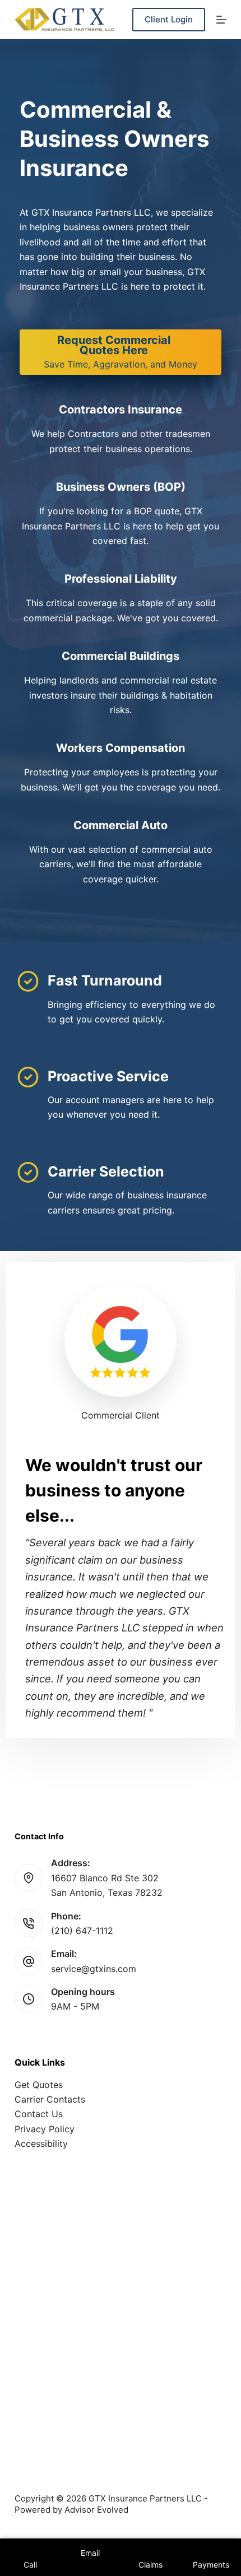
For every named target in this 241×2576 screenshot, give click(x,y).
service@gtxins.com (94, 1969)
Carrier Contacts (50, 2099)
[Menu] (221, 20)
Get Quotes (39, 2085)
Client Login (169, 19)
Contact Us (39, 2114)
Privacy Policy (45, 2129)
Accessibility (41, 2143)
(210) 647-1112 (82, 1931)
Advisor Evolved (96, 2510)
